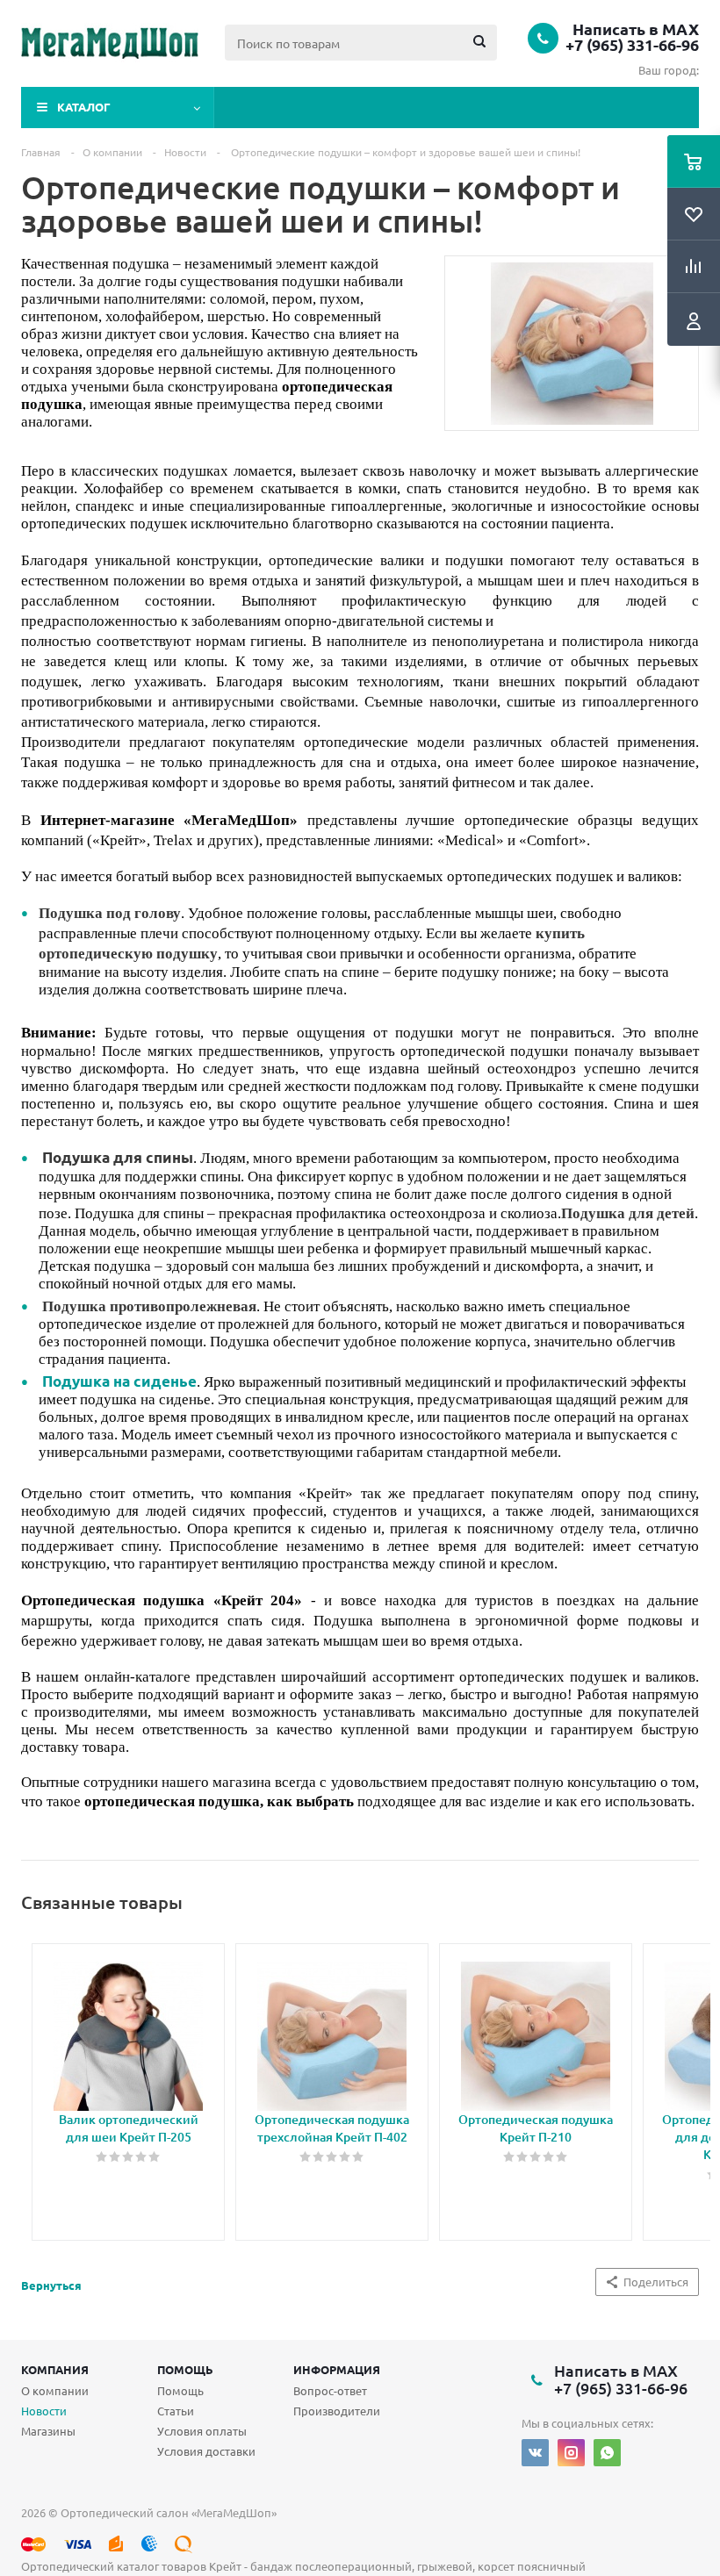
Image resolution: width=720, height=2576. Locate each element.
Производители (337, 2411)
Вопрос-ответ (330, 2390)
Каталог (84, 107)
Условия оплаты (202, 2431)
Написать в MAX (636, 29)
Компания (55, 2369)
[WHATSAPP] (607, 2453)
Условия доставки (206, 2451)
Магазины (48, 2431)
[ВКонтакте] (535, 2453)
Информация (337, 2369)
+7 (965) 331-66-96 (632, 45)
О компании (55, 2390)
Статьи (176, 2411)
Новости (44, 2411)
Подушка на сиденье (119, 1381)
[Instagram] (571, 2453)
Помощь (185, 2369)
